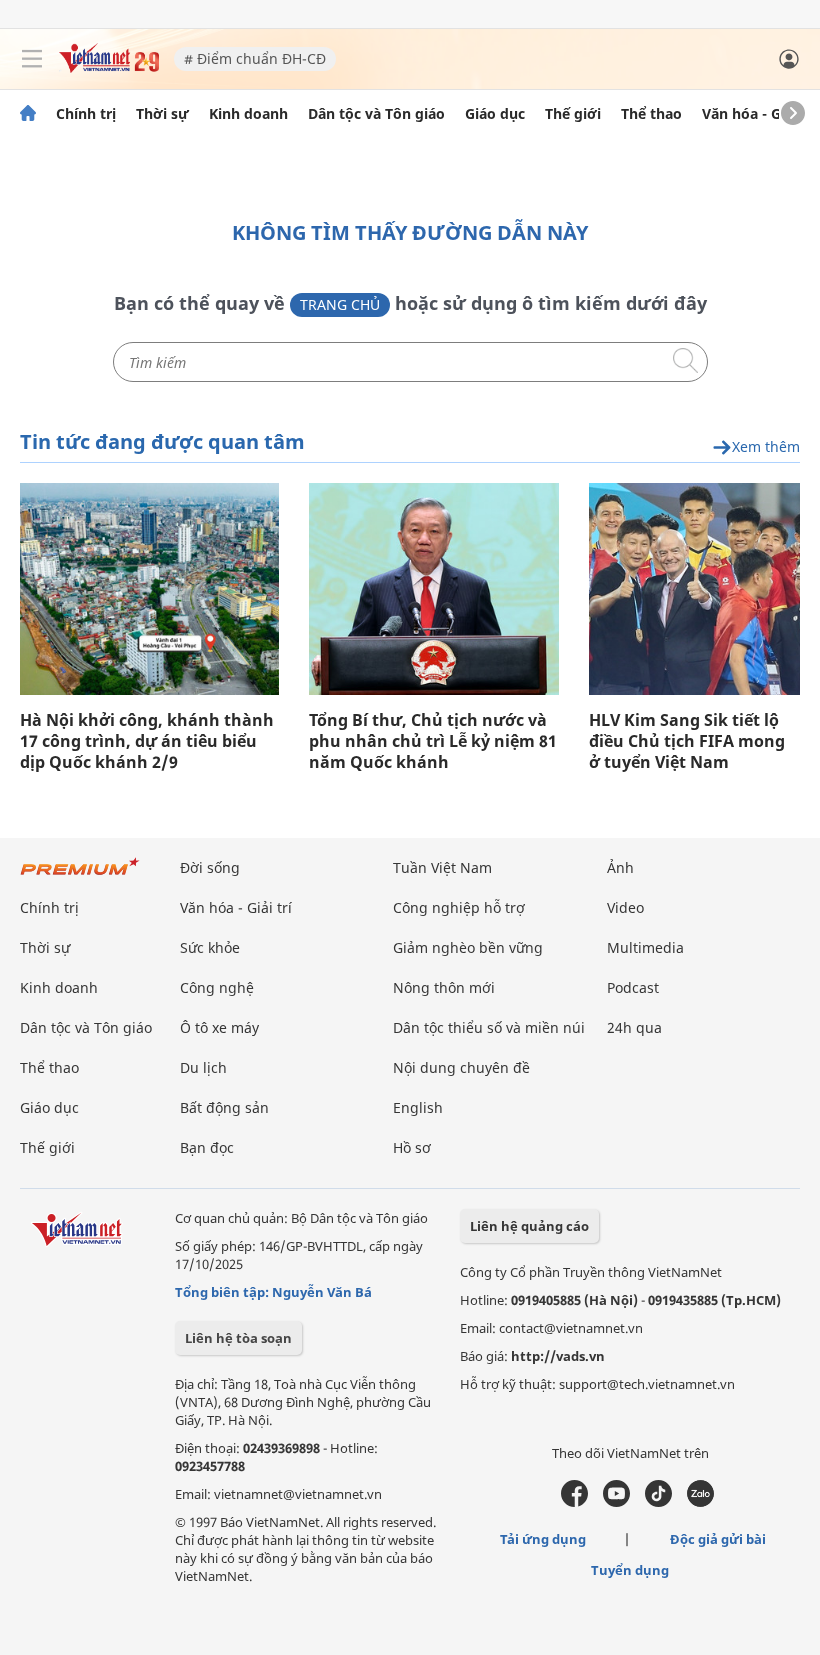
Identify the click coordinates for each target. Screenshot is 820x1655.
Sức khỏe (210, 947)
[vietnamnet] (109, 67)
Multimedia (645, 947)
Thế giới (573, 114)
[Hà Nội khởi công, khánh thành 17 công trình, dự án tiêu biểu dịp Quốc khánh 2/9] (149, 589)
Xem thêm (766, 447)
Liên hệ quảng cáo (529, 1226)
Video (625, 907)
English (418, 1107)
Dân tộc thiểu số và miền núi (489, 1027)
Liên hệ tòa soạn (238, 1338)
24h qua (634, 1027)
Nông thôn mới (444, 987)
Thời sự (162, 114)
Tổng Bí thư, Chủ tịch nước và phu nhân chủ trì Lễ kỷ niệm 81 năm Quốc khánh (433, 741)
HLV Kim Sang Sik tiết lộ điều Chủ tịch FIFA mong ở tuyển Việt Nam (687, 741)
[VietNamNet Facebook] (574, 1502)
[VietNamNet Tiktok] (658, 1502)
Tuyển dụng (630, 1570)
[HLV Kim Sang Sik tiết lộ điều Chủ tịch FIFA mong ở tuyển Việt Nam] (694, 589)
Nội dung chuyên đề (461, 1067)
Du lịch (203, 1067)
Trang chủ (340, 304)
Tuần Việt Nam (442, 867)
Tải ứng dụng (543, 1539)
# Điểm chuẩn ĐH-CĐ (255, 58)
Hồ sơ (412, 1147)
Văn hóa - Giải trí (759, 114)
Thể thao (651, 114)
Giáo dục (495, 114)
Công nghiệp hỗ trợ (459, 907)
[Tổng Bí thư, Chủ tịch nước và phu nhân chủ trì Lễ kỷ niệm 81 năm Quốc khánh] (434, 589)
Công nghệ (217, 987)
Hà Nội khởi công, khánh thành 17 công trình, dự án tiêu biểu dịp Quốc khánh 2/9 (147, 741)
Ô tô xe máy (219, 1027)
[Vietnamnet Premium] (80, 876)
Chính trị (86, 114)
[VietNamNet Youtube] (616, 1502)
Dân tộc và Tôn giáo (376, 114)
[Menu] (32, 59)
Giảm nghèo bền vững (468, 947)
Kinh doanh (248, 114)
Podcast (633, 987)
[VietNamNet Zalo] (700, 1502)
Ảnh (620, 867)
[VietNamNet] (28, 114)
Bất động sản (224, 1107)
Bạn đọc (207, 1147)
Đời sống (210, 867)
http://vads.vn (558, 1356)
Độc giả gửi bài (718, 1539)
